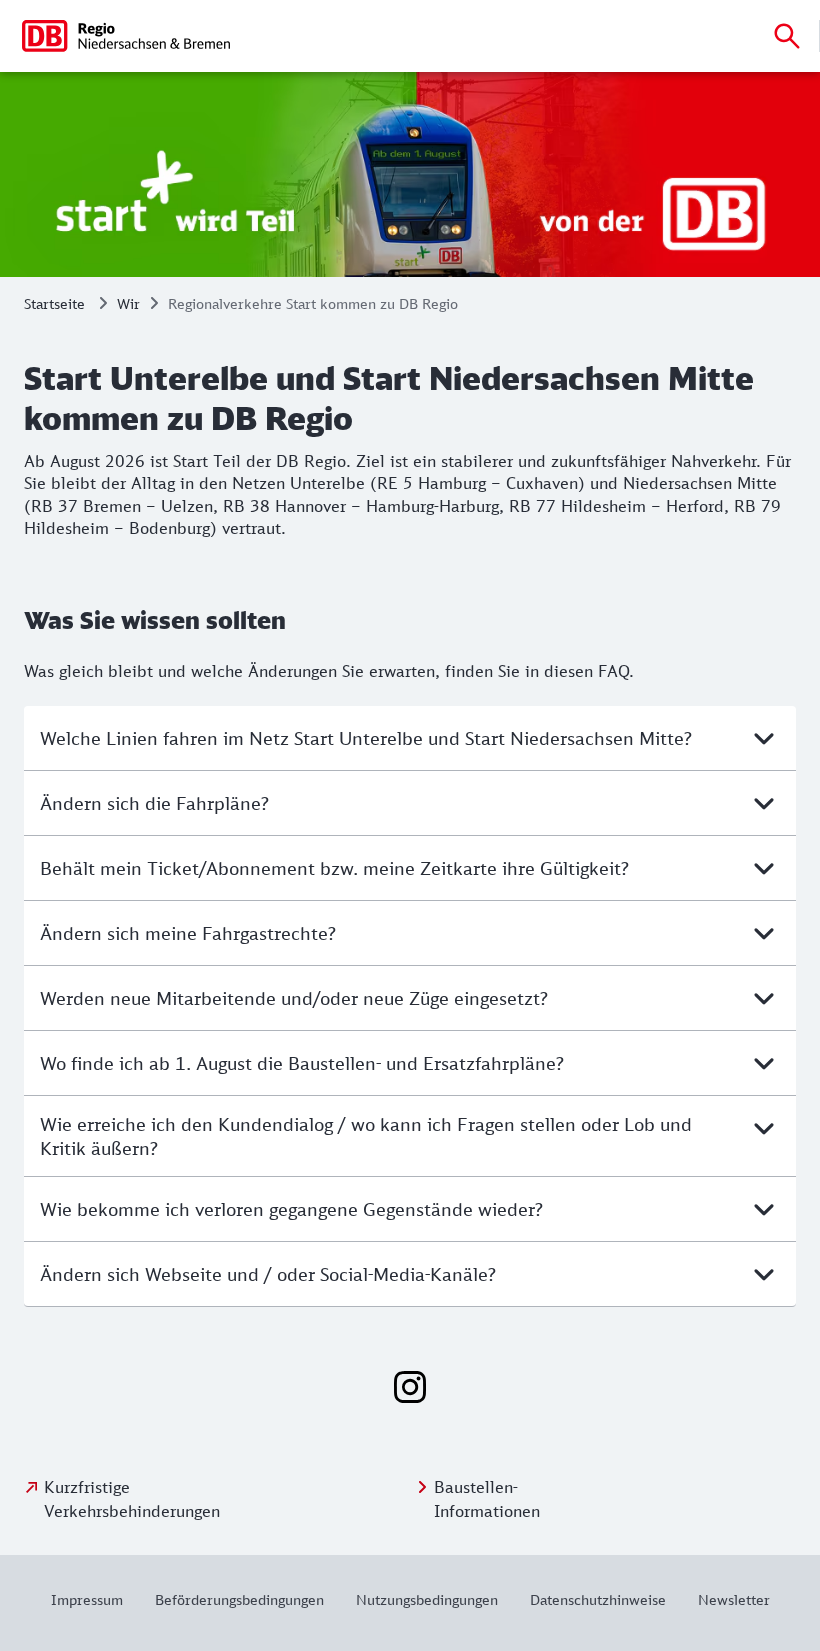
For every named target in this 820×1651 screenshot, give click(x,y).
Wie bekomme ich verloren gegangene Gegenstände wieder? (291, 1209)
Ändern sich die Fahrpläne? (154, 803)
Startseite (54, 303)
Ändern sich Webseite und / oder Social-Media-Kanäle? (268, 1274)
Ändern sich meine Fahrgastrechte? (188, 933)
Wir (128, 303)
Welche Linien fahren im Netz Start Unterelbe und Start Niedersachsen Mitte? (366, 738)
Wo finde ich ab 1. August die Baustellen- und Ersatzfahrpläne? (302, 1063)
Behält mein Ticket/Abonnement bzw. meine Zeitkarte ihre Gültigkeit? (334, 868)
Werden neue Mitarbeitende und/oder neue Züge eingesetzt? (294, 998)
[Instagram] (410, 1387)
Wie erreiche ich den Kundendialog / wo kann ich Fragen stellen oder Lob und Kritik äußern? (366, 1136)
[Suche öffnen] (787, 36)
